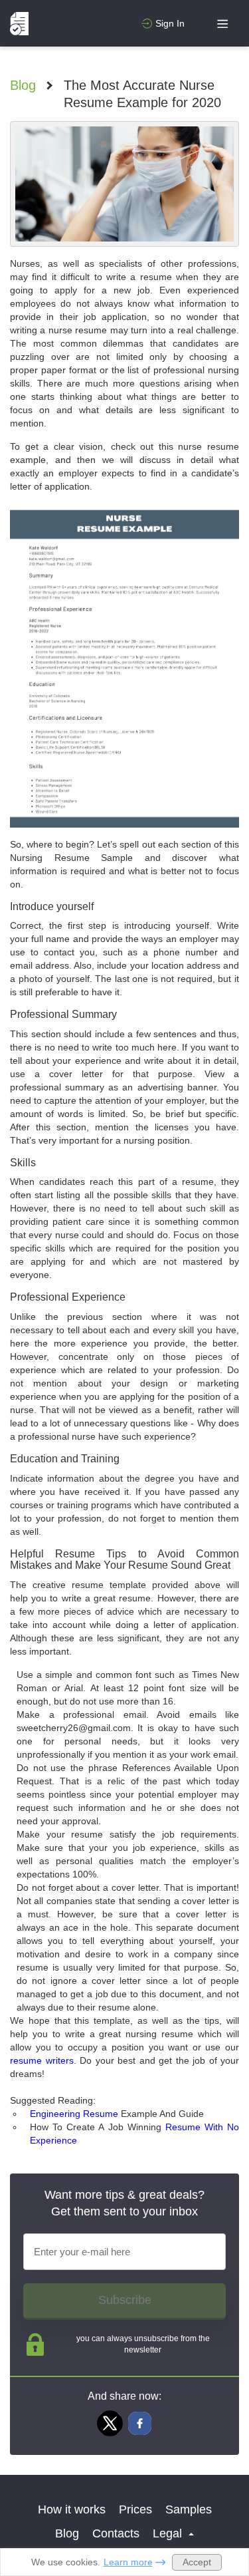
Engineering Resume (74, 2114)
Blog (23, 85)
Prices (135, 2509)
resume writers (42, 2060)
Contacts (116, 2533)
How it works (72, 2509)
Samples (189, 2509)
